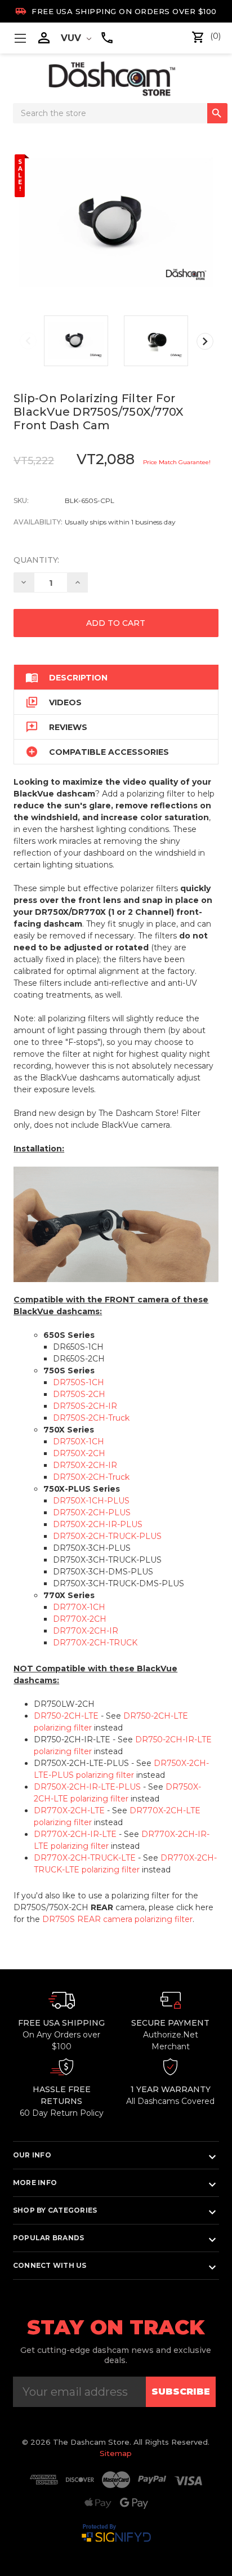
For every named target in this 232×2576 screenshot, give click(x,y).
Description (66, 677)
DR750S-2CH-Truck (91, 1418)
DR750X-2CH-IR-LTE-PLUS (87, 1787)
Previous (28, 341)
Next (205, 341)
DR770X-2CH (80, 1619)
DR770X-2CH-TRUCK (95, 1643)
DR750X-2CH (79, 1453)
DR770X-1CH (79, 1607)
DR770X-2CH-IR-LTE (75, 1834)
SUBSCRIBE (181, 2392)
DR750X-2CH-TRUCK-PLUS (107, 1536)
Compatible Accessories (97, 752)
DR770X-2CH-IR (86, 1631)
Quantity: (36, 560)
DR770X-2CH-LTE (69, 1810)
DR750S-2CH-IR (85, 1406)
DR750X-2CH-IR (85, 1465)
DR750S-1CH (79, 1382)
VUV (72, 38)
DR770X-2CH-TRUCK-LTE (85, 1858)
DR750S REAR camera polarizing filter (117, 1919)
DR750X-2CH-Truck (91, 1477)
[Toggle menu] (20, 38)
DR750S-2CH (79, 1394)
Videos (53, 702)
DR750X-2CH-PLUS (92, 1512)
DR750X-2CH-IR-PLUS (98, 1524)
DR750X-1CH (79, 1442)
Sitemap (116, 2453)
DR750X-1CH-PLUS (91, 1501)
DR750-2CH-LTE (66, 1716)
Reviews (56, 727)
